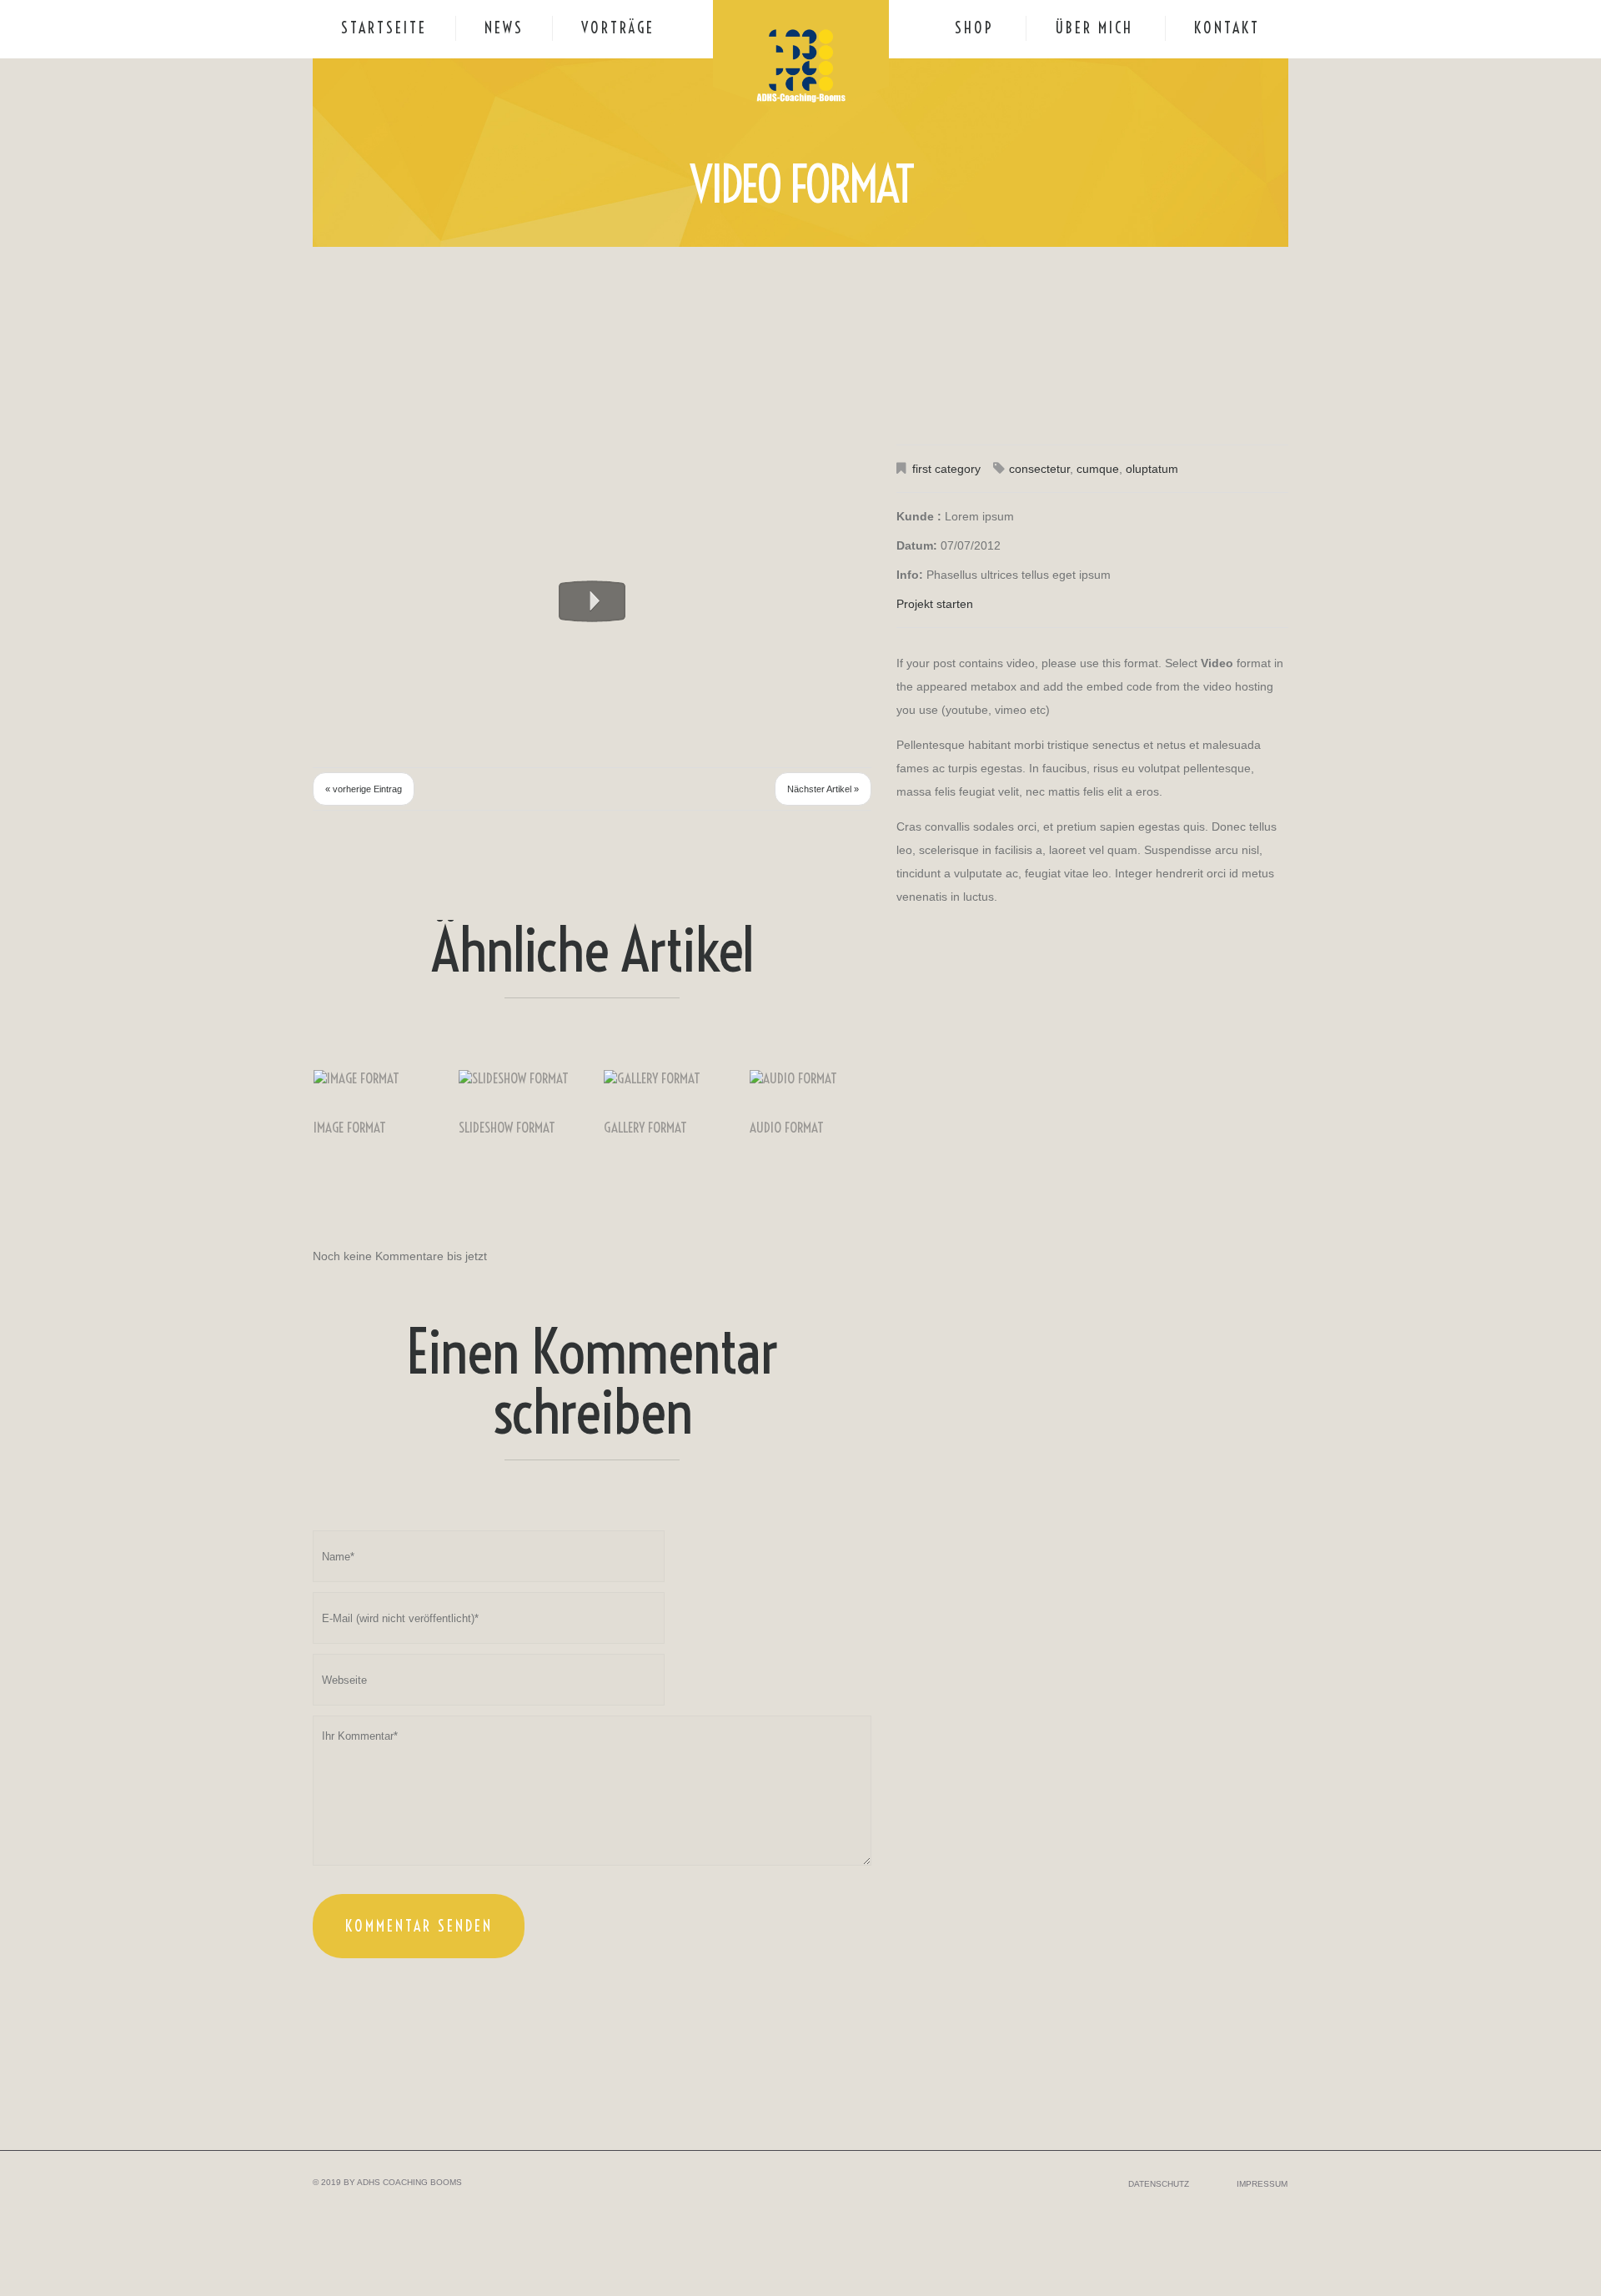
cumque (1098, 469)
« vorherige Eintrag (364, 789)
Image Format (350, 1128)
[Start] (350, 462)
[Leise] (809, 462)
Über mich (1094, 28)
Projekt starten (935, 604)
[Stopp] (425, 462)
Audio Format (787, 1128)
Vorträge (618, 28)
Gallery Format (645, 1128)
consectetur (1039, 469)
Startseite (384, 28)
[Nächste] (400, 462)
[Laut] (734, 462)
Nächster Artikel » (823, 789)
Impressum (1262, 2184)
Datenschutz (1159, 2184)
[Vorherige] (325, 462)
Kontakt (1227, 28)
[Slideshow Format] (519, 1078)
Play (592, 601)
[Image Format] (374, 1078)
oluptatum (1152, 469)
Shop (974, 28)
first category (946, 469)
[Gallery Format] (665, 1078)
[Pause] (375, 462)
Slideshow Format (507, 1128)
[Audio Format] (811, 1078)
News (504, 28)
